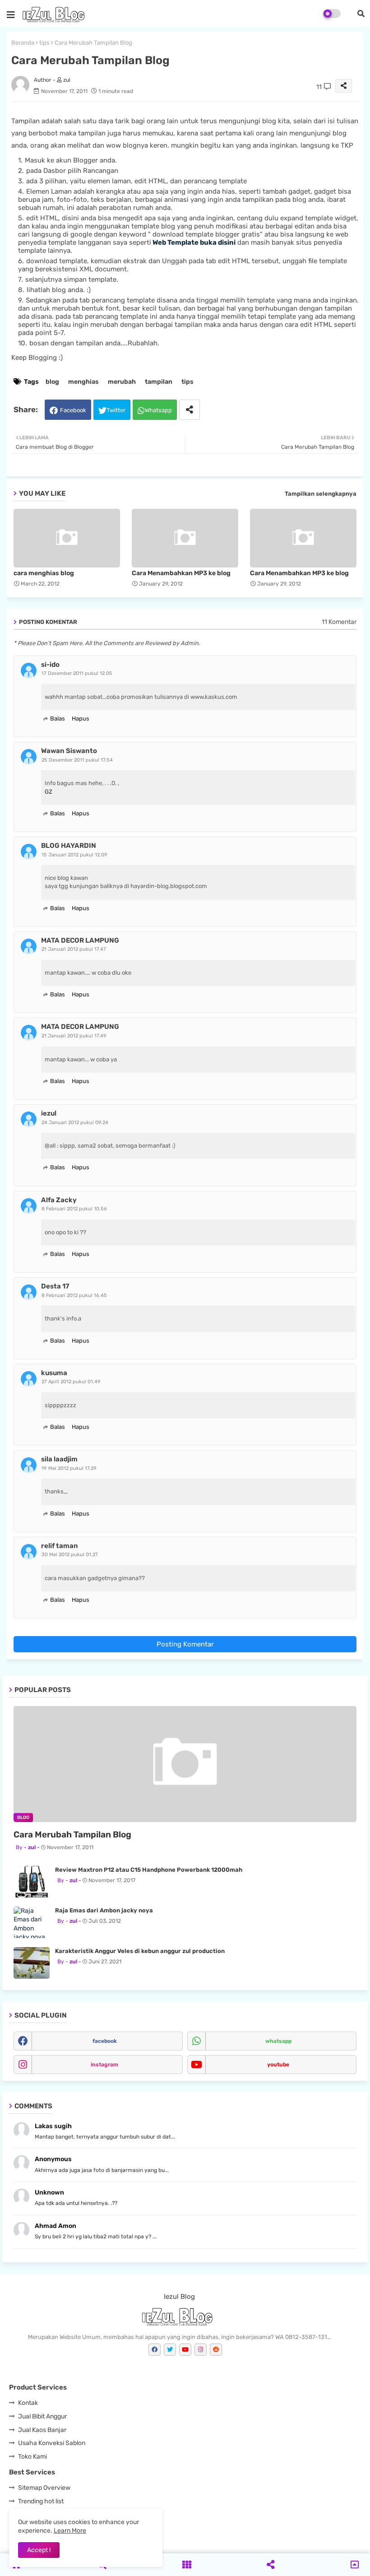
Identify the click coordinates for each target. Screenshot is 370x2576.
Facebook (73, 410)
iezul (49, 1113)
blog (52, 382)
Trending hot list (41, 2501)
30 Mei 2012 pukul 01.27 (70, 1555)
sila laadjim (59, 1459)
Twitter (116, 410)
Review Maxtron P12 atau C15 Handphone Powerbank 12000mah (149, 1870)
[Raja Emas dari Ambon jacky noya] (32, 1922)
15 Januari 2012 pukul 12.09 (74, 855)
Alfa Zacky (59, 1200)
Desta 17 (55, 1286)
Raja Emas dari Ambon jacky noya (104, 1910)
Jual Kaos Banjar (42, 2430)
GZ (49, 792)
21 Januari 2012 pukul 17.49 (74, 1036)
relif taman (60, 1546)
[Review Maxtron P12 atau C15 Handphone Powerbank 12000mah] (32, 1882)
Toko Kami (32, 2457)
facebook (105, 2041)
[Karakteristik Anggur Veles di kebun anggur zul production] (32, 1963)
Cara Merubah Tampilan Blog (72, 1834)
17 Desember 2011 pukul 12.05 (77, 673)
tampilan (159, 382)
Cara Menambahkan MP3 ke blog (181, 573)
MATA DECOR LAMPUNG (80, 940)
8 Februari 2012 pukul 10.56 (74, 1209)
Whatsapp (158, 410)
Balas (58, 718)
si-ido (50, 665)
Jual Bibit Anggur (42, 2416)
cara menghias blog (44, 573)
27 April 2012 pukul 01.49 (71, 1382)
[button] (361, 14)
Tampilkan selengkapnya (321, 494)
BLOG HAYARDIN (69, 846)
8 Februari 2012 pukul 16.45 (74, 1295)
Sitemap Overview (44, 2488)
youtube (278, 2065)
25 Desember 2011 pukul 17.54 (77, 760)
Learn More (70, 2531)
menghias (83, 382)
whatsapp (278, 2041)
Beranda (23, 43)
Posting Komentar (185, 1644)
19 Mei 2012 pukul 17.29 (69, 1468)
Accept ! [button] (39, 2550)
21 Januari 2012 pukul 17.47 (74, 949)
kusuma (54, 1373)
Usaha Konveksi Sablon (52, 2443)
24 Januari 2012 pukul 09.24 (75, 1123)
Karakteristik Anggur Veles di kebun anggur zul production (140, 1951)
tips (44, 43)
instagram (104, 2065)
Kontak (28, 2403)
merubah (122, 382)
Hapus (81, 718)
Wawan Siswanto (69, 751)
